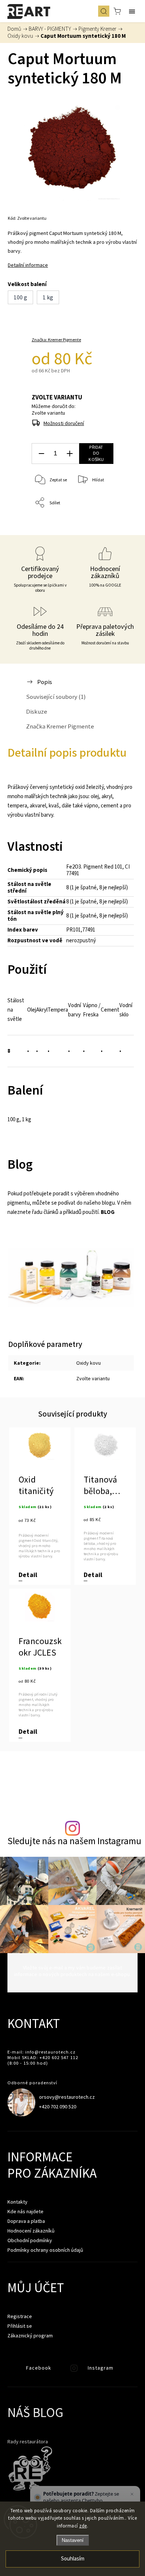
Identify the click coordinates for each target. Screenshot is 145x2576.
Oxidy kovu (88, 1363)
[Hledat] (104, 11)
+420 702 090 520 (58, 2107)
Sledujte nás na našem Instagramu (74, 1841)
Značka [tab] (60, 726)
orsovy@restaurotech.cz (67, 2097)
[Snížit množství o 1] (41, 454)
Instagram (75, 2370)
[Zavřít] (132, 2494)
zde (83, 2526)
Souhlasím (73, 2559)
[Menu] (132, 11)
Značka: (56, 340)
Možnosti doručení (64, 423)
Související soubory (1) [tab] (56, 697)
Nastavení (73, 2540)
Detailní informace (28, 265)
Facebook (13, 2370)
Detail (28, 1575)
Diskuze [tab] (37, 711)
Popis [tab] (45, 682)
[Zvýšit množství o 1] (70, 454)
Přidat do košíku (96, 453)
